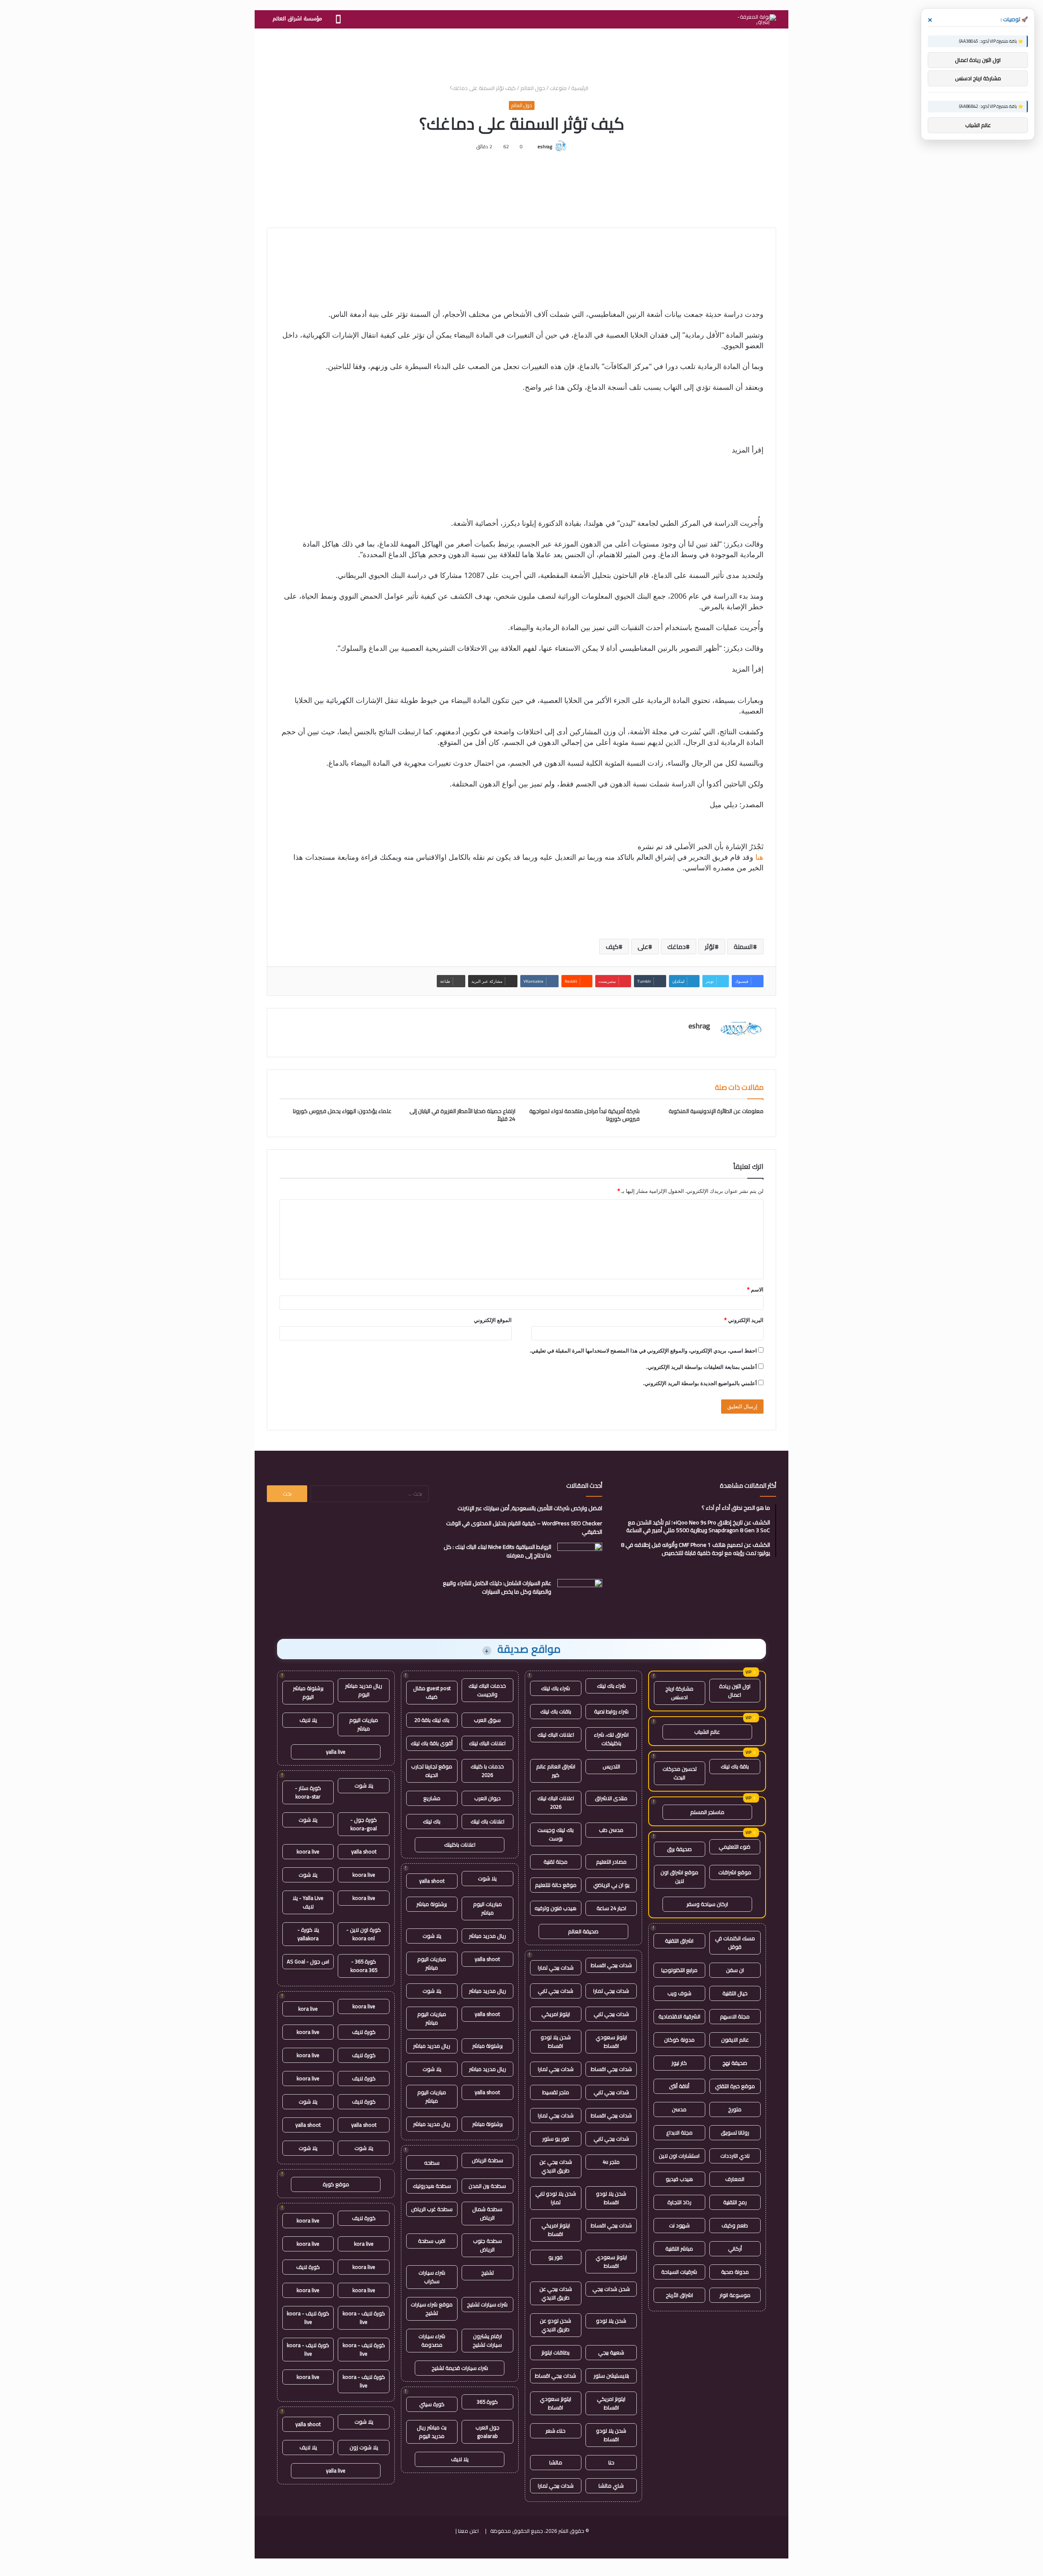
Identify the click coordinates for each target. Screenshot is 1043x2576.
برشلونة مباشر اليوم (308, 1692)
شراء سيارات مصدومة (432, 2340)
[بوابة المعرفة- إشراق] (757, 20)
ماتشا (556, 2462)
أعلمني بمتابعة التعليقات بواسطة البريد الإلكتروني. (702, 1367)
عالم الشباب (707, 1732)
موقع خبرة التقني (735, 2086)
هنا (758, 857)
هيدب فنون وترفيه (556, 1908)
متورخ (735, 2109)
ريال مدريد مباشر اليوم (364, 1690)
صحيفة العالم (583, 1931)
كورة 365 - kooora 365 (364, 1966)
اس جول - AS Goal (308, 1961)
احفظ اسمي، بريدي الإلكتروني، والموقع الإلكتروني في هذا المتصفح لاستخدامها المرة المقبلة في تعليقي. (643, 1351)
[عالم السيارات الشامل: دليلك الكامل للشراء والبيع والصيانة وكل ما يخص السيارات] (580, 1594)
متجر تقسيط (556, 2092)
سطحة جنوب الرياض (487, 2245)
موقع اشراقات (735, 1872)
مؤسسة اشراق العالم (297, 19)
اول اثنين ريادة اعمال (735, 1690)
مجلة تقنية (556, 1862)
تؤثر (710, 947)
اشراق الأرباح (679, 2295)
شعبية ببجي (611, 2352)
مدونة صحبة (735, 2272)
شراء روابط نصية (611, 1711)
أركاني (735, 2249)
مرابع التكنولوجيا (679, 1970)
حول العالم (533, 88)
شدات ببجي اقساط (611, 1965)
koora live (308, 1851)
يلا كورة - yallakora (308, 1934)
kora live (308, 2009)
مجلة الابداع (679, 2132)
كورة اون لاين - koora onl (364, 1934)
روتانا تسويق (735, 2132)
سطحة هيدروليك (432, 2186)
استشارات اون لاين (679, 2156)
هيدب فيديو (679, 2179)
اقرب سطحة (432, 2241)
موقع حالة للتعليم (556, 1885)
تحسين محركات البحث (680, 1773)
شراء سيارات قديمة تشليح (460, 2368)
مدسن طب (611, 1830)
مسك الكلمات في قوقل (735, 1942)
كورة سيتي (432, 2404)
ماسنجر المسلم (707, 1812)
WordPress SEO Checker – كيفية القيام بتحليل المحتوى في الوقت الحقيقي (524, 1527)
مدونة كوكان (679, 2040)
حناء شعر (556, 2431)
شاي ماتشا (611, 2486)
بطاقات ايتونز (556, 2352)
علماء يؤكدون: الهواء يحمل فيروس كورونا (342, 1111)
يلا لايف (460, 2459)
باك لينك (432, 1821)
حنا (611, 2462)
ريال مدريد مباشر (487, 1936)
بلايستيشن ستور (611, 2376)
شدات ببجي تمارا (556, 1968)
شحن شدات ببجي (611, 2289)
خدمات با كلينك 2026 (487, 1771)
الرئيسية (580, 88)
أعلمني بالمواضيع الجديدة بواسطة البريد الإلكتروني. (700, 1383)
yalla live (336, 1752)
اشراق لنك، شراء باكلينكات (611, 1739)
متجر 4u (611, 2162)
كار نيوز (679, 2063)
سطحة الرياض (487, 2160)
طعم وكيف (735, 2225)
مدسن (679, 2109)
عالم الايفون (735, 2040)
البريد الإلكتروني (744, 1320)
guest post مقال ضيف (432, 1692)
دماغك (677, 947)
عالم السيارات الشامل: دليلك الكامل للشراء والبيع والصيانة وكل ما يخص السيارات (497, 1587)
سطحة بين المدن (487, 2186)
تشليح (487, 2273)
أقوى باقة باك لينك (432, 1743)
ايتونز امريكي (556, 2014)
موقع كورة (336, 2184)
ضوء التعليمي (735, 1847)
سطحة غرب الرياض (432, 2209)
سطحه (432, 2163)
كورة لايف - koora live (364, 2318)
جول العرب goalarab (487, 2432)
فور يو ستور (556, 2139)
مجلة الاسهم (735, 2016)
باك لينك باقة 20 (432, 1720)
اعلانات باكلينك (460, 1845)
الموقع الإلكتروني (493, 1320)
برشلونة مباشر (432, 1904)
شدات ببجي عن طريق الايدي (556, 2166)
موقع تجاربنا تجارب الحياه (432, 1771)
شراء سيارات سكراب (432, 2277)
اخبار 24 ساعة (611, 1908)
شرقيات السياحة (679, 2272)
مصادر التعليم (611, 1862)
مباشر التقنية (679, 2249)
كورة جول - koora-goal (364, 1824)
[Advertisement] (521, 55)
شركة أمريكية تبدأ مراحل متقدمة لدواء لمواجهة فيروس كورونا (584, 1115)
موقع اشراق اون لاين (679, 1877)
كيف (612, 947)
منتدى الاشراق (611, 1798)
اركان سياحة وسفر (707, 1904)
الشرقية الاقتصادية (679, 2016)
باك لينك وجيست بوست (556, 1834)
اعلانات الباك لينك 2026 (556, 1802)
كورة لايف (364, 2032)
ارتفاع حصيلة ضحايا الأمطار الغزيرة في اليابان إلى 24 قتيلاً (462, 1115)
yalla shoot (432, 1881)
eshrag (545, 146)
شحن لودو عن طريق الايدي (556, 2325)
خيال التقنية (735, 1993)
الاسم (755, 1289)
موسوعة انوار (735, 2295)
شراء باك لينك (611, 1686)
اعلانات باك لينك (487, 1821)
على (643, 947)
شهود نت (679, 2225)
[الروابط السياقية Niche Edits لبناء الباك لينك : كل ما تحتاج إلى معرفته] (580, 1558)
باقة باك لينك (735, 1766)
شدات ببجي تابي (556, 1991)
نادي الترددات (735, 2156)
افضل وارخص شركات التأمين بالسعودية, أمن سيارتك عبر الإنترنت (530, 1508)
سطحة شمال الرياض (487, 2213)
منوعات (558, 88)
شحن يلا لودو (611, 2321)
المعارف (735, 2179)
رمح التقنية (735, 2202)
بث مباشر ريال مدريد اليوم (432, 2432)
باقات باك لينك (556, 1711)
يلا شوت (487, 1878)
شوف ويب (679, 1993)
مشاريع (432, 1798)
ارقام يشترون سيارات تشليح (487, 2340)
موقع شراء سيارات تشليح (432, 2309)
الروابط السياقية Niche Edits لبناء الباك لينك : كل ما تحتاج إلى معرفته (497, 1551)
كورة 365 (487, 2402)
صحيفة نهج (735, 2063)
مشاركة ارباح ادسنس (679, 1693)
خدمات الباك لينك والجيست (487, 1690)
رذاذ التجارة (679, 2202)
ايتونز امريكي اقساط (556, 2230)
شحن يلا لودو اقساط (556, 2041)
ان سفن (735, 1970)
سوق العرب (487, 1720)
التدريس (611, 1766)
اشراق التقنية (679, 1941)
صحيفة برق (679, 1849)
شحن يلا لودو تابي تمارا (556, 2198)
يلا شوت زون (364, 2447)
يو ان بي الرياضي (611, 1885)
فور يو (556, 2257)
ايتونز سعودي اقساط (611, 2041)
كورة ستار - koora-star (308, 1792)
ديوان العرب (487, 1798)
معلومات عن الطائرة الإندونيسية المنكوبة (716, 1111)
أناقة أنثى (679, 2086)
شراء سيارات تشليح (487, 2304)
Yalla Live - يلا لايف (308, 1902)
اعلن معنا (468, 2531)
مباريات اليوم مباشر (487, 1908)
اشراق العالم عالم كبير (556, 1771)
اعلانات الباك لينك (556, 1735)
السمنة (743, 947)
